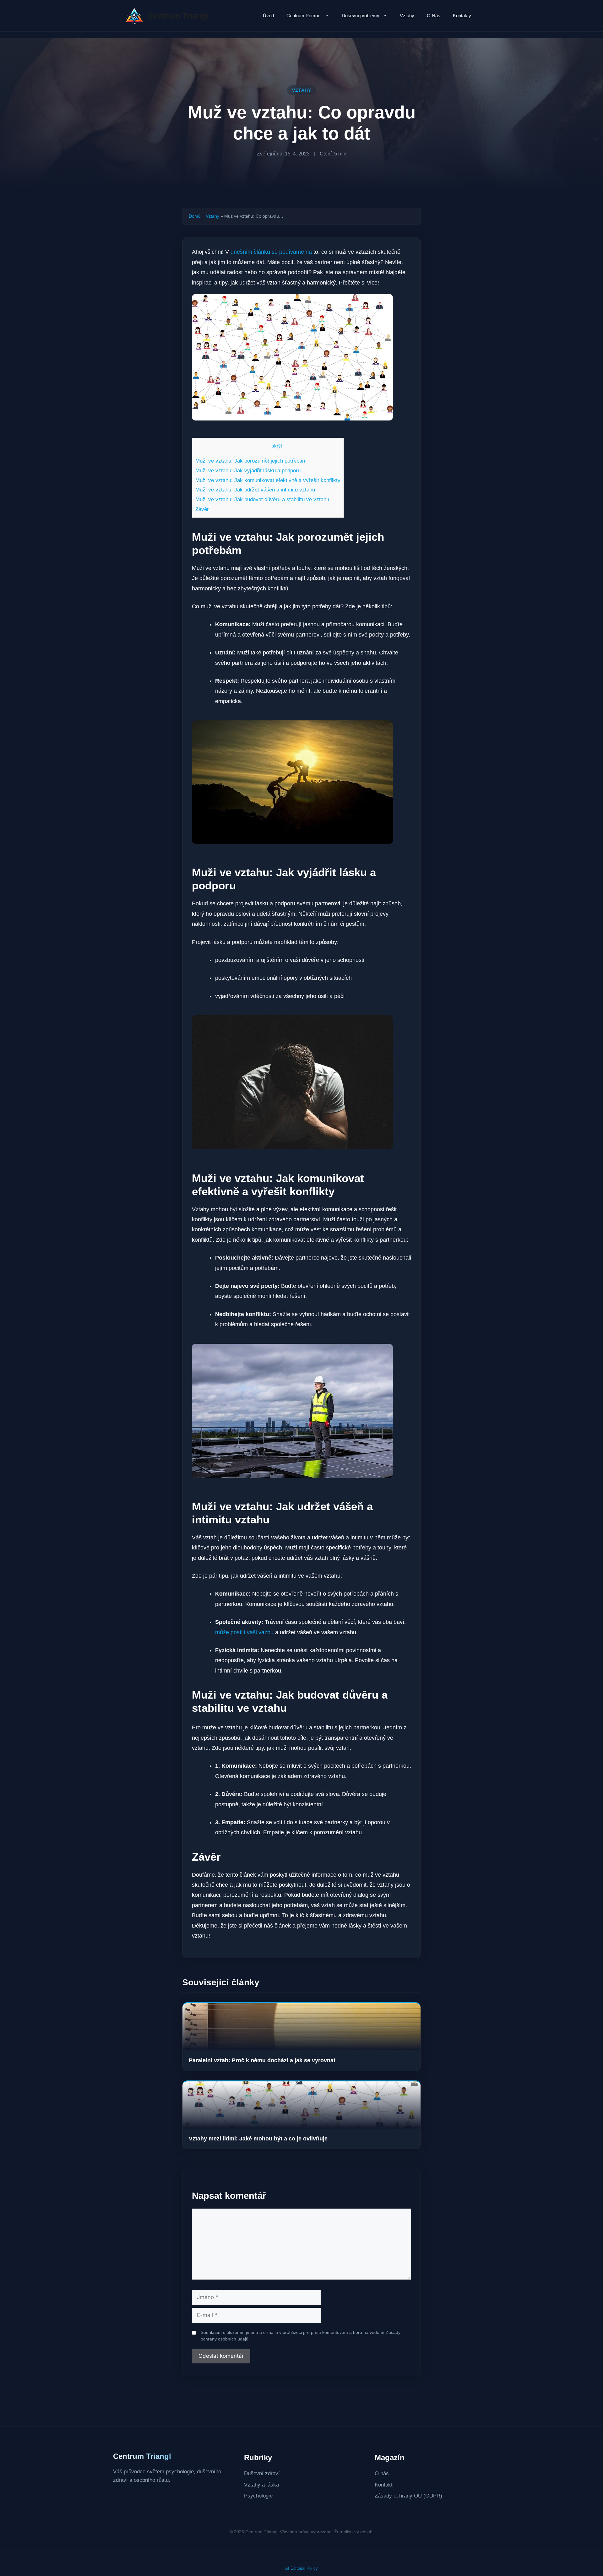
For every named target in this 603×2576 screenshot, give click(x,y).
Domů (195, 216)
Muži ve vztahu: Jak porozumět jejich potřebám (251, 461)
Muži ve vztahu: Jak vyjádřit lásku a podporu (248, 471)
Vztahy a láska (261, 2485)
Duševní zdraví (262, 2473)
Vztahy (407, 16)
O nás (382, 2473)
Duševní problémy (361, 16)
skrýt (277, 446)
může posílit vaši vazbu (244, 1632)
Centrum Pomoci (304, 16)
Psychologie (258, 2496)
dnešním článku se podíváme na (271, 252)
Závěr (202, 509)
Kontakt (384, 2485)
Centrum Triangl (178, 16)
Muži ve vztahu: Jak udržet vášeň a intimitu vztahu (255, 490)
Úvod (268, 16)
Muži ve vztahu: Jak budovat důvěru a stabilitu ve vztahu (262, 499)
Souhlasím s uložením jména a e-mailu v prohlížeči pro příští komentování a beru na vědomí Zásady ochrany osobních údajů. (301, 2336)
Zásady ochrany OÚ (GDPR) (408, 2496)
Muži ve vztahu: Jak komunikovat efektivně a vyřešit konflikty (268, 480)
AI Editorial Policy (301, 2568)
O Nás (434, 16)
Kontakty (462, 16)
